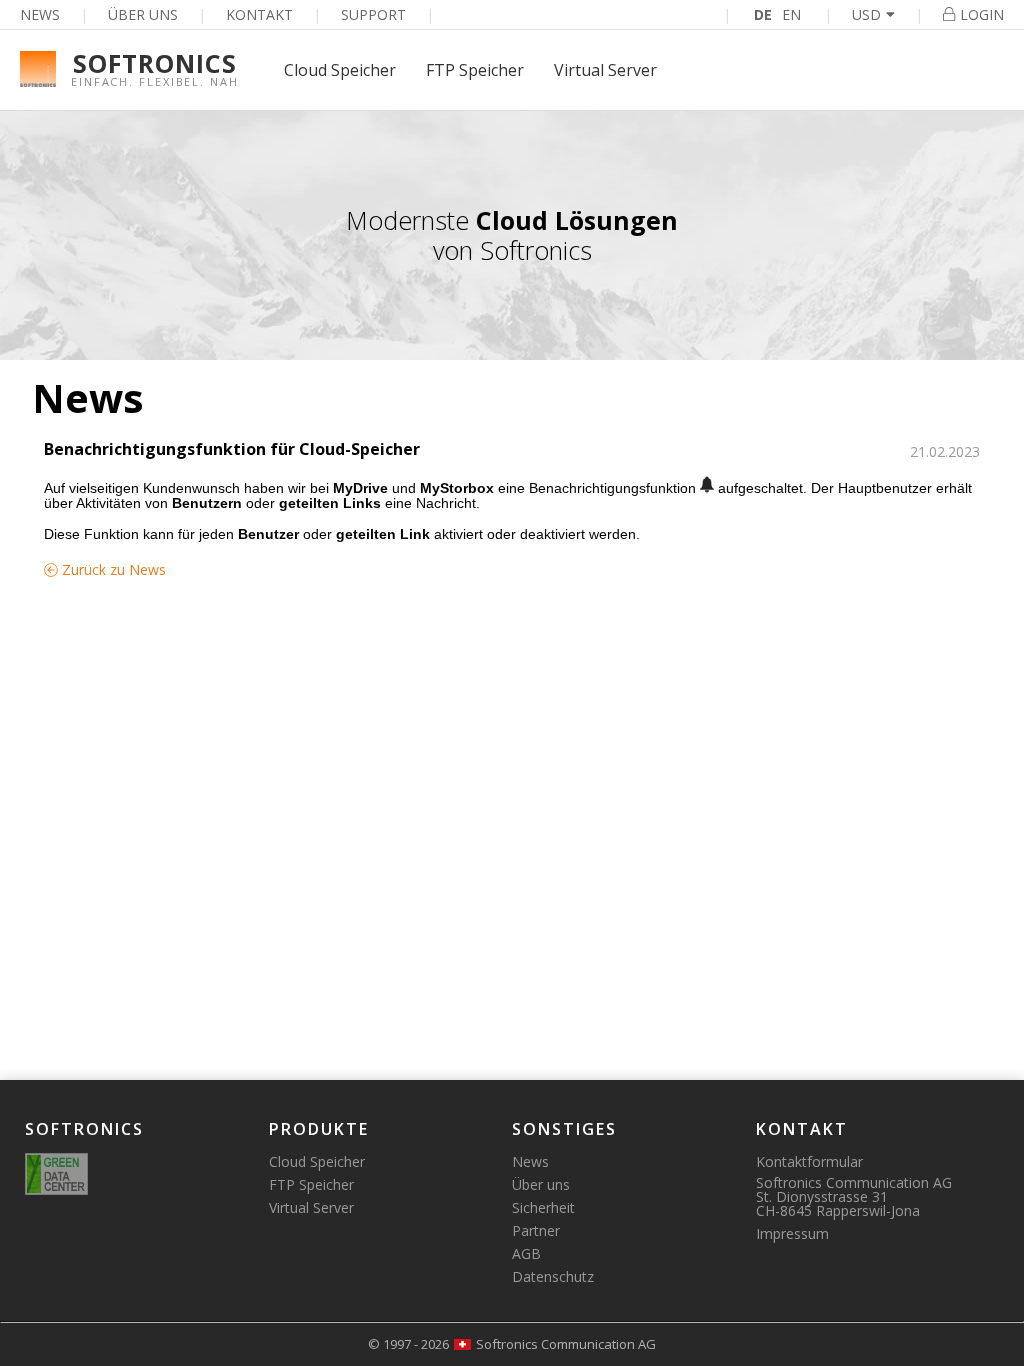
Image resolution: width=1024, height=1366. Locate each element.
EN (791, 14)
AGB (526, 1253)
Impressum (792, 1233)
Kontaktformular (809, 1161)
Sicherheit (543, 1207)
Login (982, 14)
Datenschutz (553, 1276)
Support (373, 14)
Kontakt (259, 14)
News (40, 14)
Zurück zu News (112, 569)
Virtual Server (605, 70)
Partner (536, 1230)
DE (763, 14)
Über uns (143, 14)
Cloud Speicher (340, 70)
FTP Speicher (475, 70)
